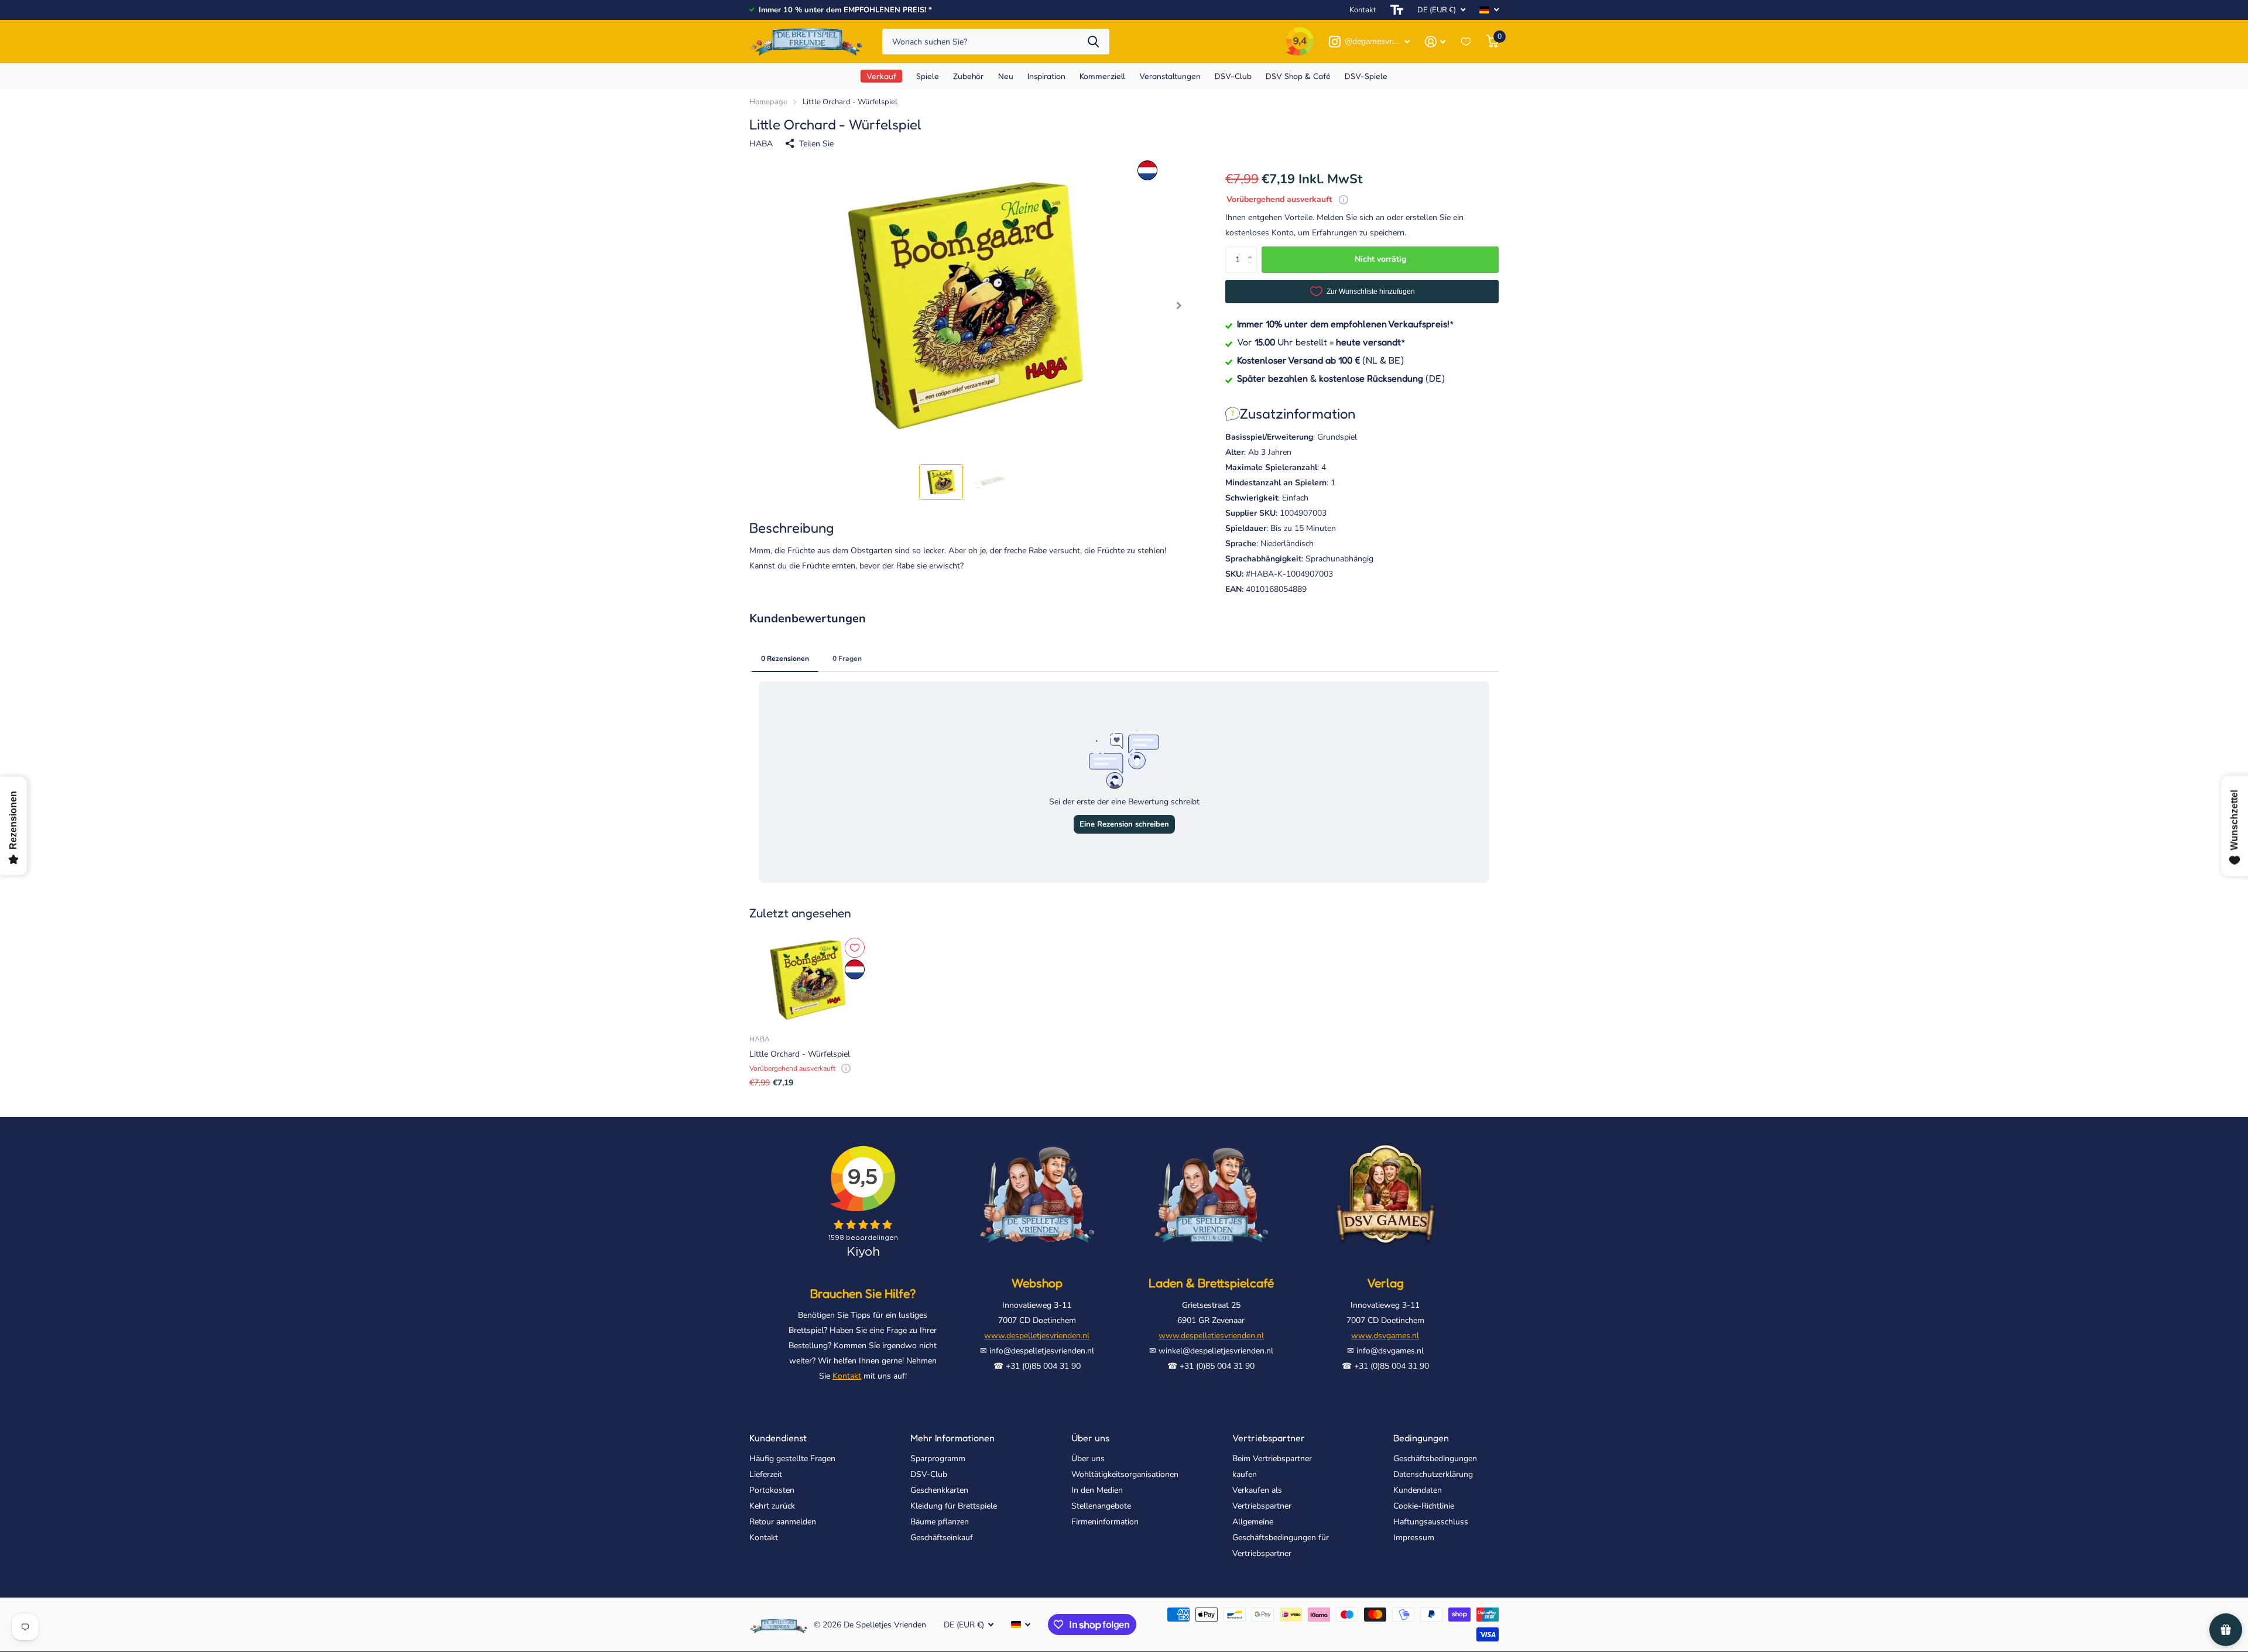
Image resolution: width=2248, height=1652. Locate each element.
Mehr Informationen (952, 1438)
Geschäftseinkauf (942, 1538)
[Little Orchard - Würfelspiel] (808, 980)
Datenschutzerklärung (1433, 1474)
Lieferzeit (766, 1474)
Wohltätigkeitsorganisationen (1125, 1474)
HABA (761, 144)
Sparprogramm (938, 1459)
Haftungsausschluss (1431, 1522)
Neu (1006, 76)
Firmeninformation (1105, 1522)
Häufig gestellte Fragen (792, 1459)
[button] (1179, 306)
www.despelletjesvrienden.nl (1037, 1336)
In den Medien (1097, 1490)
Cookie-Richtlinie (1424, 1506)
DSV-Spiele (1366, 76)
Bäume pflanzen (940, 1522)
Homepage (768, 102)
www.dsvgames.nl (1385, 1336)
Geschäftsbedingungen (1435, 1459)
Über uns (1090, 1438)
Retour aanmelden (783, 1522)
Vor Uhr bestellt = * (1321, 342)
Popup (1344, 199)
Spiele (928, 76)
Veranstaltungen (1170, 76)
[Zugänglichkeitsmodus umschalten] (1397, 10)
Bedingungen (1421, 1438)
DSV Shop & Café (1298, 76)
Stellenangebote (1101, 1506)
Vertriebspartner (1269, 1438)
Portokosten (772, 1490)
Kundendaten (1418, 1490)
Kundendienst (778, 1438)
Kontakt (1363, 10)
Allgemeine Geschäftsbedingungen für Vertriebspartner (1281, 1538)
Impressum (1414, 1538)
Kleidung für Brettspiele (954, 1506)
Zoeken (1093, 42)
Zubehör (969, 76)
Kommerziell (1102, 76)
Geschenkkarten (939, 1490)
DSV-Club (929, 1474)
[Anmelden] (1435, 42)
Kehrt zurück (772, 1506)
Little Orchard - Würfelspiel (800, 1054)
